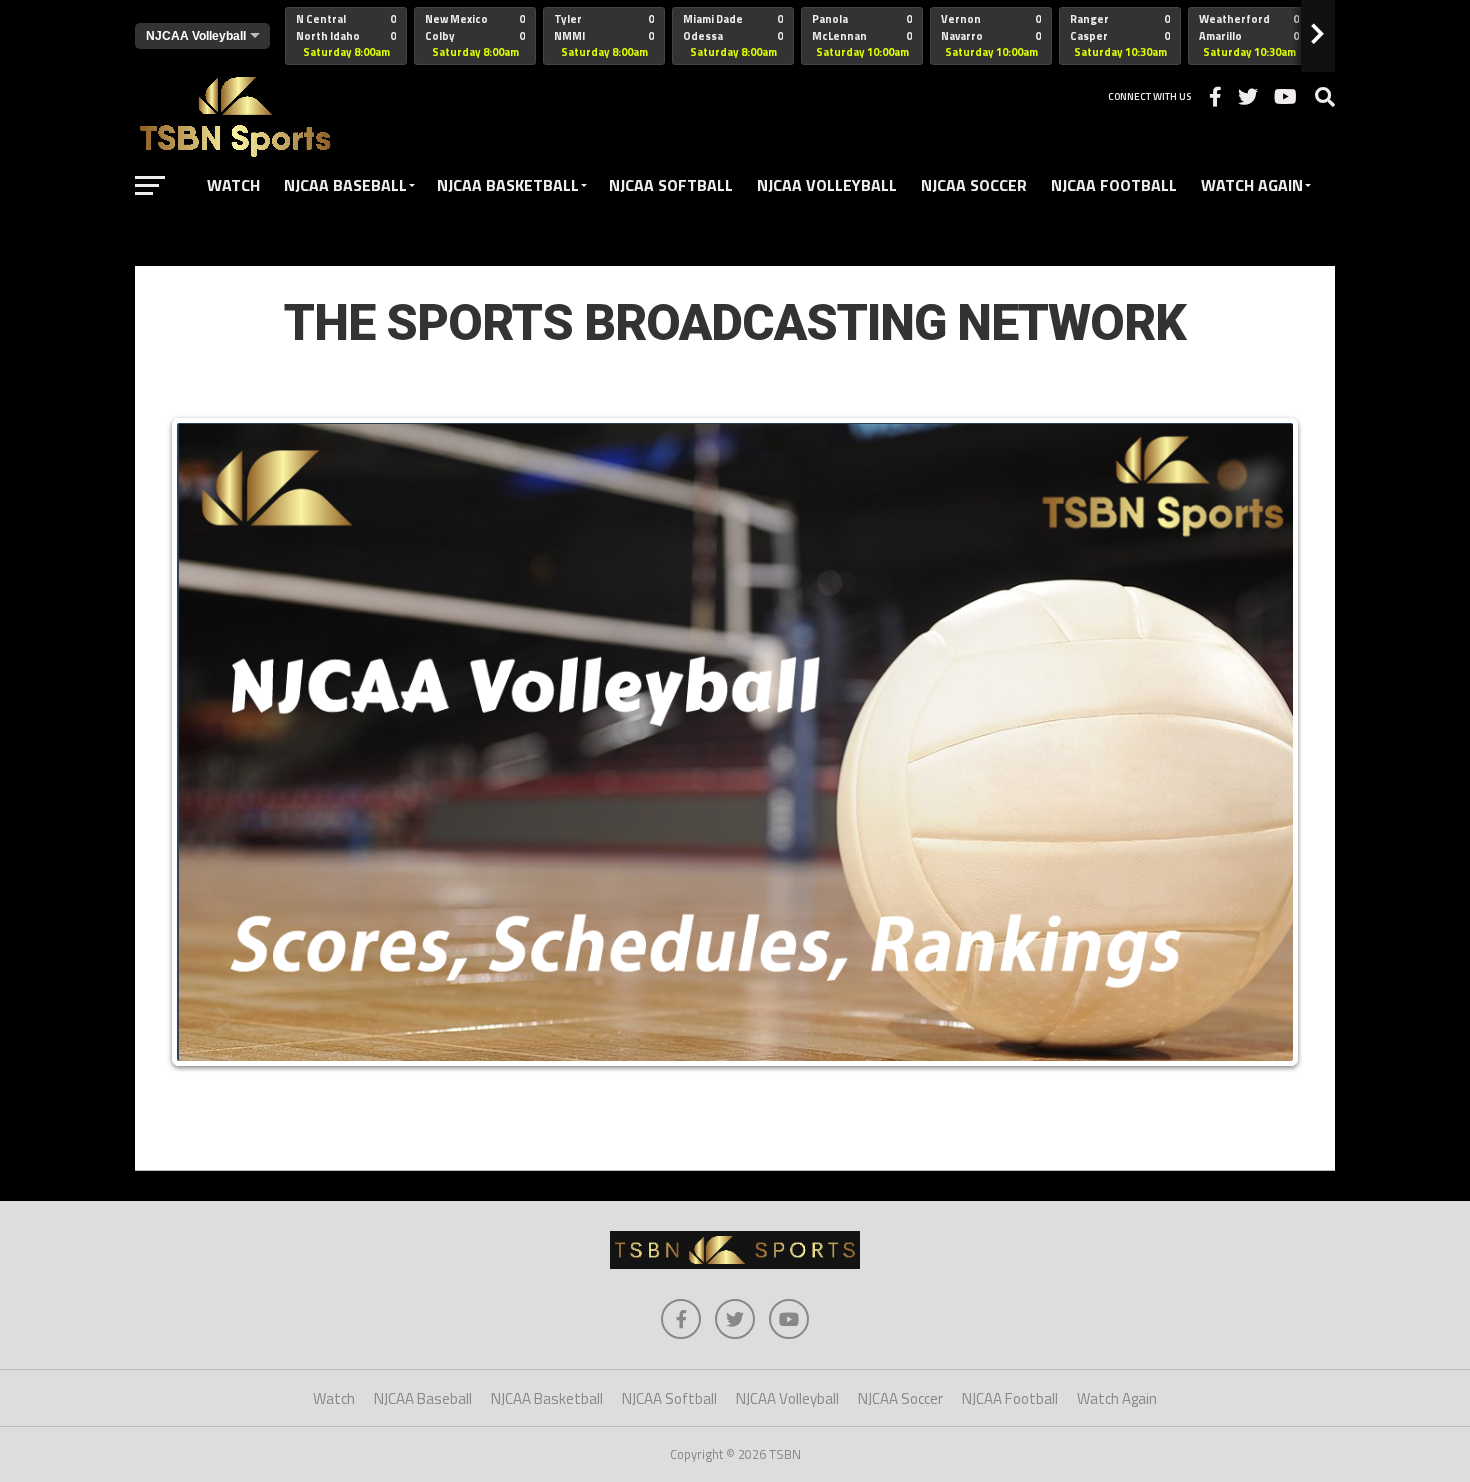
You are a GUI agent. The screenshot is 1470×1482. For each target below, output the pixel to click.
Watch (233, 185)
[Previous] (207, 742)
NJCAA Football (1114, 185)
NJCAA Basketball (508, 185)
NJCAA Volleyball (827, 185)
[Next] (1263, 742)
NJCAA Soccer (974, 185)
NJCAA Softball (671, 185)
